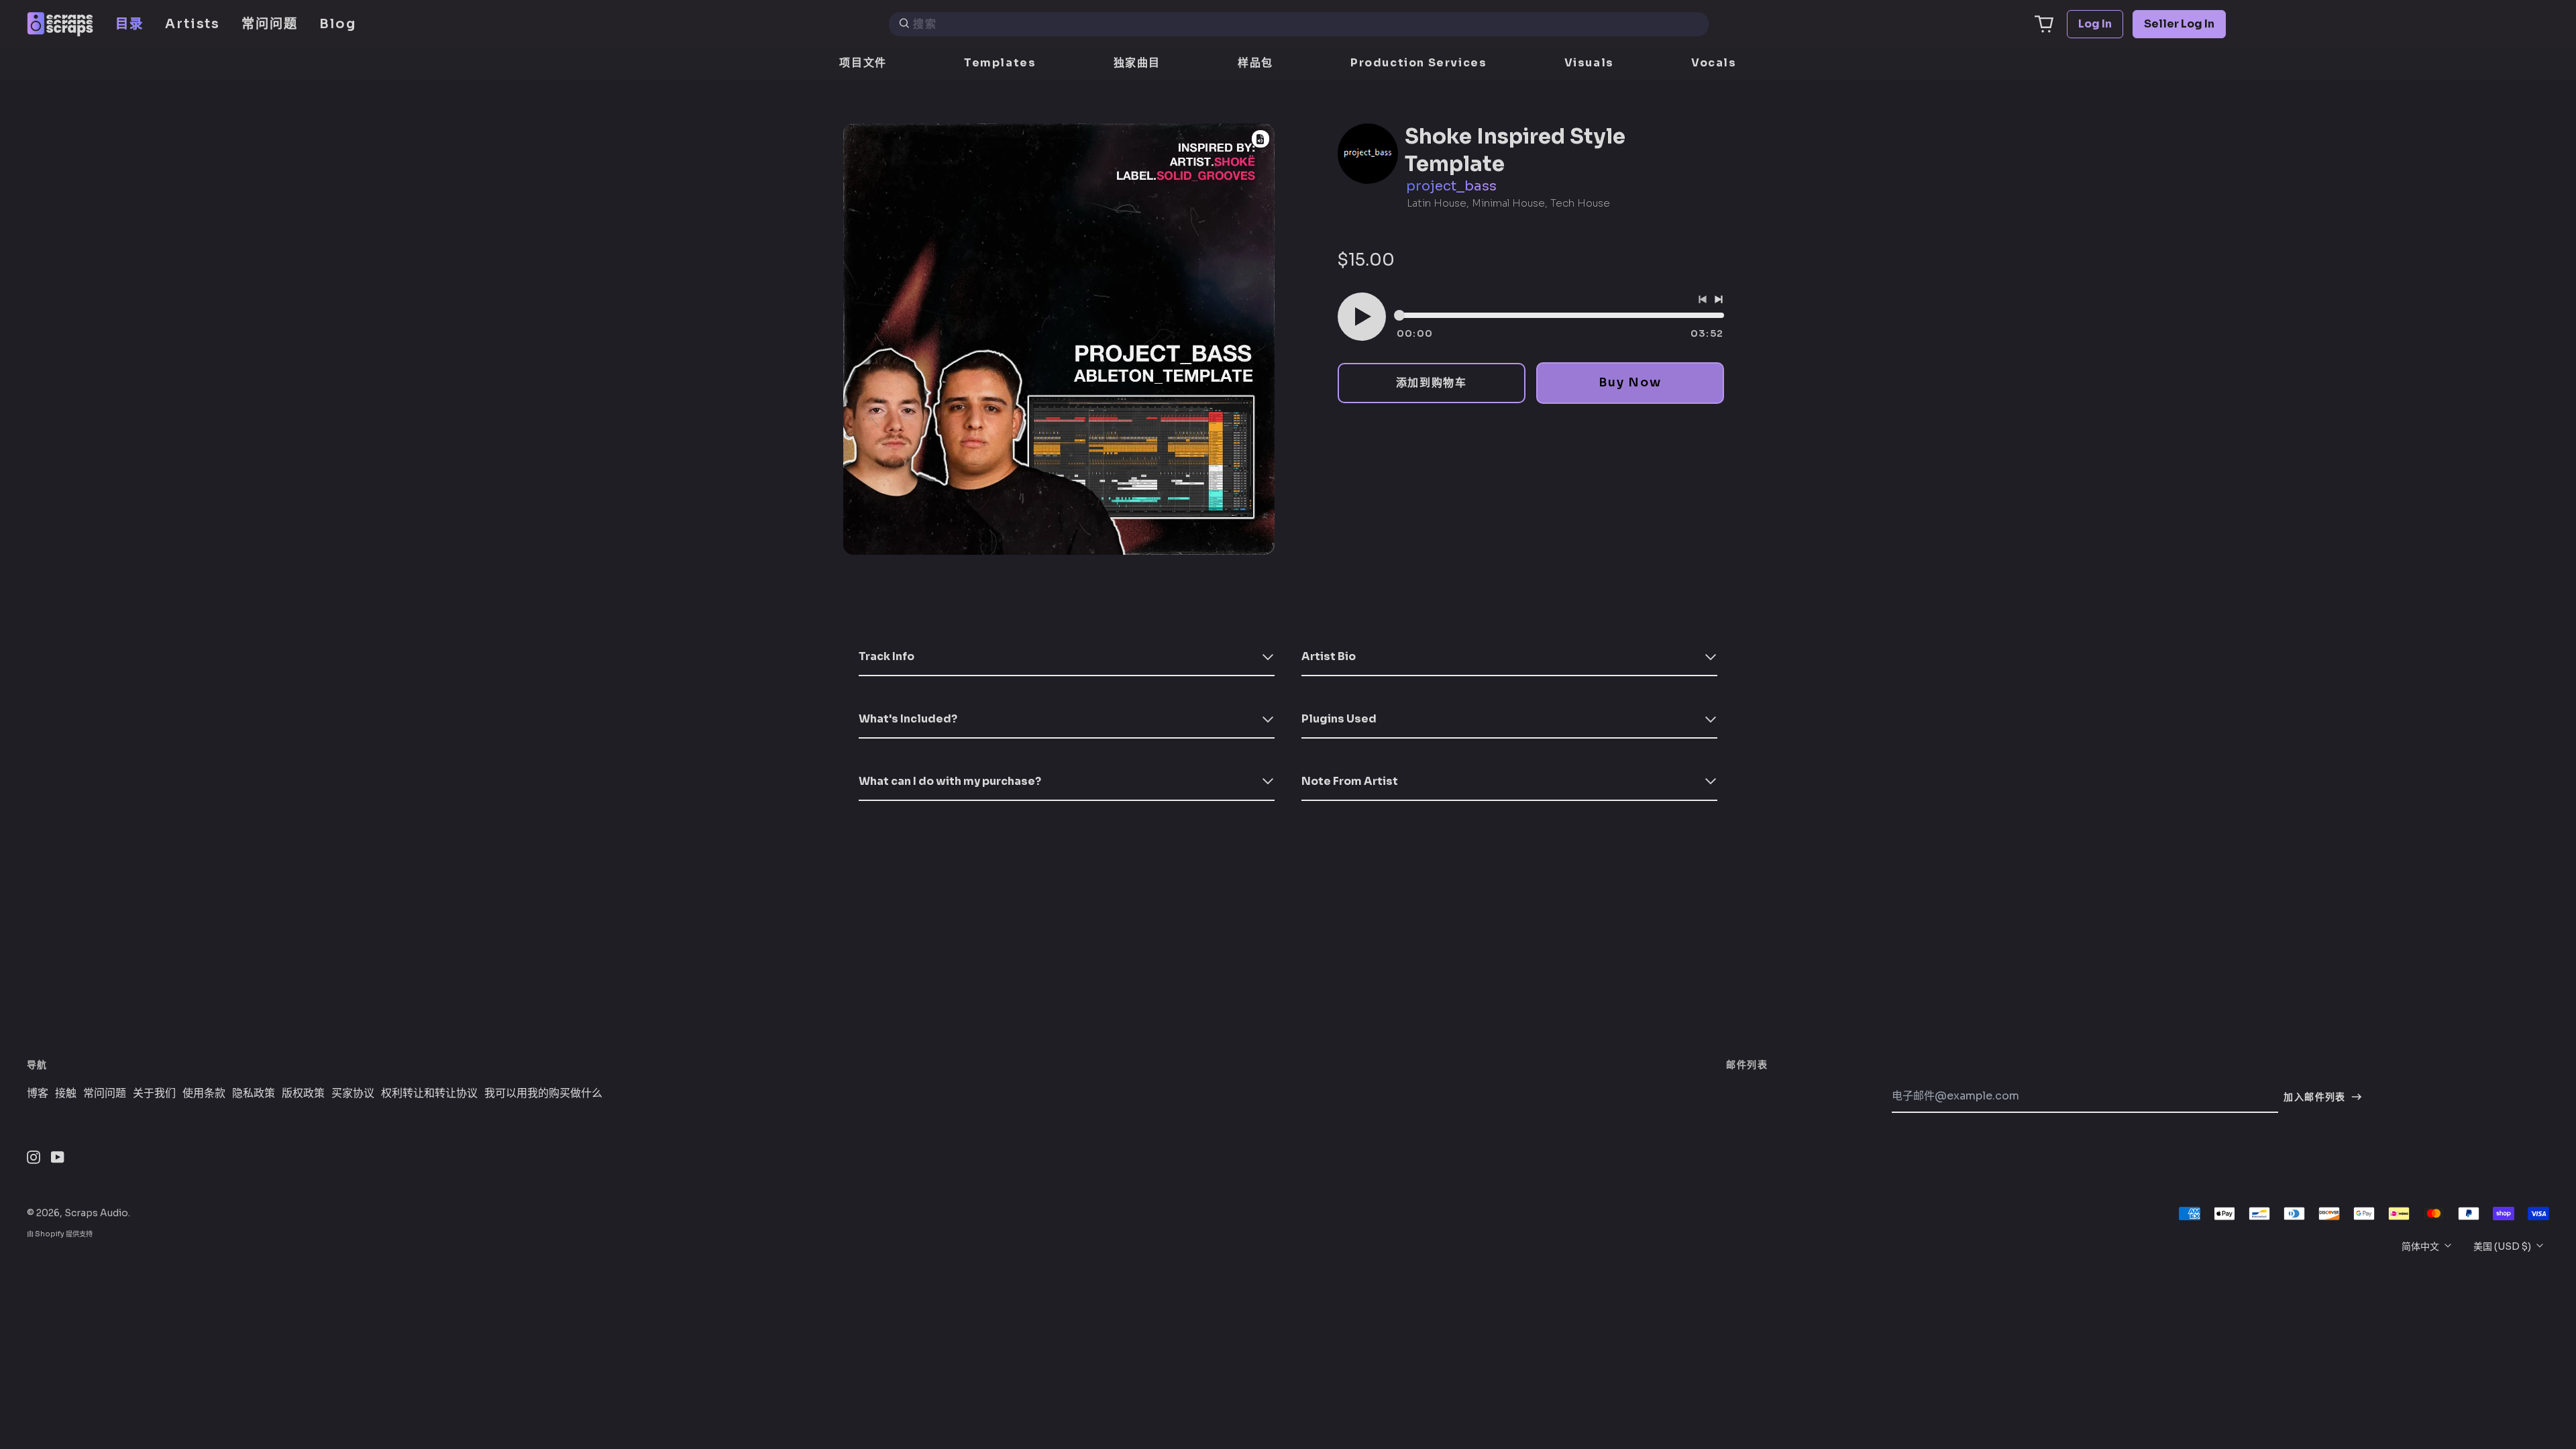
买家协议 (353, 1093)
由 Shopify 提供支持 (60, 1234)
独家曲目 (1137, 63)
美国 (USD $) (2503, 1246)
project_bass (1451, 186)
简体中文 (2421, 1246)
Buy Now (1630, 382)
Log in (2095, 24)
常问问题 (270, 24)
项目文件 (863, 63)
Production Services (1418, 63)
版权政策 (303, 1093)
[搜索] (904, 24)
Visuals (1589, 63)
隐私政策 (254, 1093)
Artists (193, 24)
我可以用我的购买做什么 (543, 1093)
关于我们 (154, 1093)
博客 (38, 1093)
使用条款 (204, 1093)
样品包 (1255, 63)
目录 (129, 24)
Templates (1000, 63)
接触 (66, 1093)
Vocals (1714, 63)
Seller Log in (2179, 24)
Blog (338, 24)
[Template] (1260, 139)
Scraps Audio (96, 1213)
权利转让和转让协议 (429, 1093)
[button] (2044, 24)
